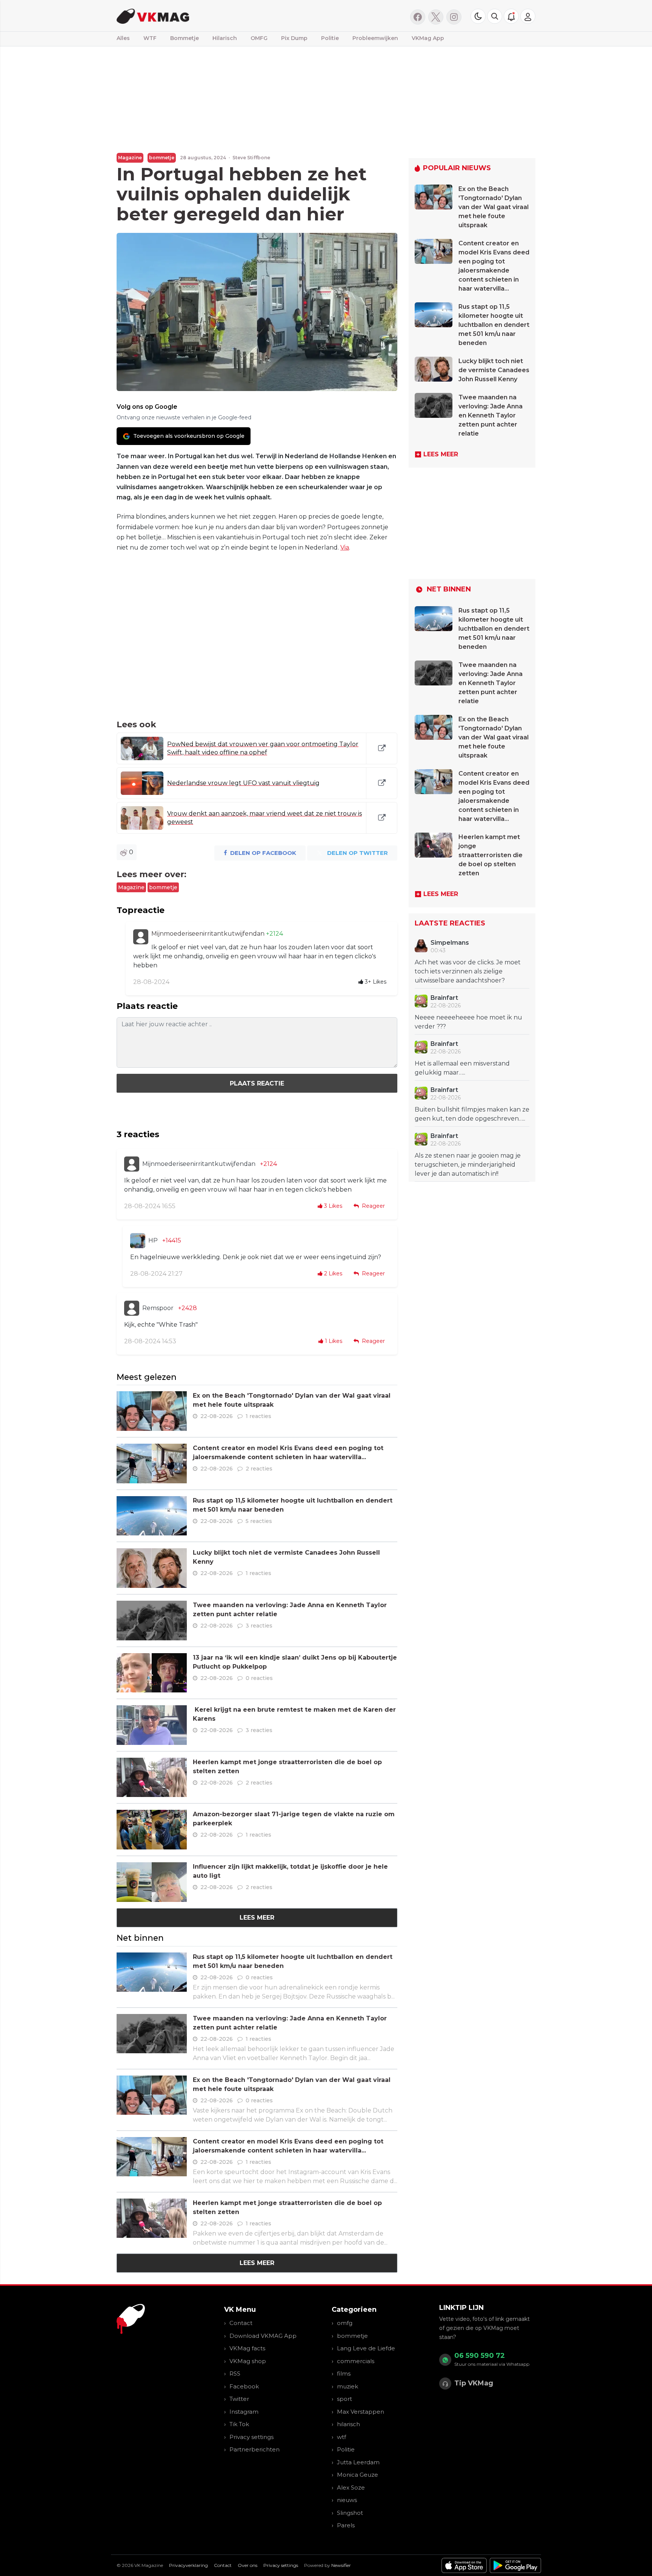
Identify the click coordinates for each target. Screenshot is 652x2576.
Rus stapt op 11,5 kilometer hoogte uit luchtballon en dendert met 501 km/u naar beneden (494, 325)
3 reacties (259, 1626)
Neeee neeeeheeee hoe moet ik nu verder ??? (468, 1022)
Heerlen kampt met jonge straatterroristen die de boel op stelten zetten (491, 855)
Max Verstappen (361, 2412)
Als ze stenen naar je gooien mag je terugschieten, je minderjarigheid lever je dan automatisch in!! (468, 1165)
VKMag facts (247, 2348)
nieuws (347, 2500)
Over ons (248, 2565)
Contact (241, 2323)
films (344, 2374)
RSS (235, 2374)
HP (153, 1240)
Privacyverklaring (188, 2565)
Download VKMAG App (263, 2336)
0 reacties (259, 1678)
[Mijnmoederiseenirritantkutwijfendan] (141, 937)
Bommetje (185, 38)
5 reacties (259, 1521)
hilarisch (348, 2424)
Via (345, 547)
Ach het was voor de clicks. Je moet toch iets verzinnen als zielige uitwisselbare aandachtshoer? (468, 971)
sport (344, 2399)
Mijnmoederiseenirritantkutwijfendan (209, 934)
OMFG (259, 38)
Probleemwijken (375, 38)
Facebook (244, 2386)
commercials (356, 2361)
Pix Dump (294, 38)
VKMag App (428, 38)
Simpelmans (450, 943)
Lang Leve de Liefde (366, 2348)
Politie (330, 38)
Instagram (244, 2412)
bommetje (162, 158)
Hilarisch (225, 38)
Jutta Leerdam (358, 2462)
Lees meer (257, 1918)
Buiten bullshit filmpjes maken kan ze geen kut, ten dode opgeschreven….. (472, 1114)
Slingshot (350, 2513)
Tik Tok (239, 2424)
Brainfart (444, 998)
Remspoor (158, 1308)
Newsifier (341, 2565)
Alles (123, 38)
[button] (495, 16)
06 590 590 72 (480, 2356)
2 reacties (259, 1469)
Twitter (239, 2399)
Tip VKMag (474, 2383)
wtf (341, 2437)
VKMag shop (248, 2361)
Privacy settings (251, 2437)
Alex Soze (351, 2487)
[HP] (138, 1241)
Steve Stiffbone (251, 158)
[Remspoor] (132, 1308)
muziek (348, 2386)
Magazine (130, 158)
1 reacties (258, 1416)
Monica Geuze (358, 2475)
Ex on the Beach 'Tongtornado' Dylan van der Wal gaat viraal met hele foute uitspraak (494, 207)
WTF (150, 38)
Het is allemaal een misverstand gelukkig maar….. (462, 1068)
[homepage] (212, 16)
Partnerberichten (254, 2449)
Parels (346, 2525)
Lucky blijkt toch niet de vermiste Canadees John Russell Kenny (494, 370)
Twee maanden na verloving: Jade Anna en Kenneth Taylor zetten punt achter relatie (491, 415)
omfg (345, 2323)
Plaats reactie (257, 1083)
